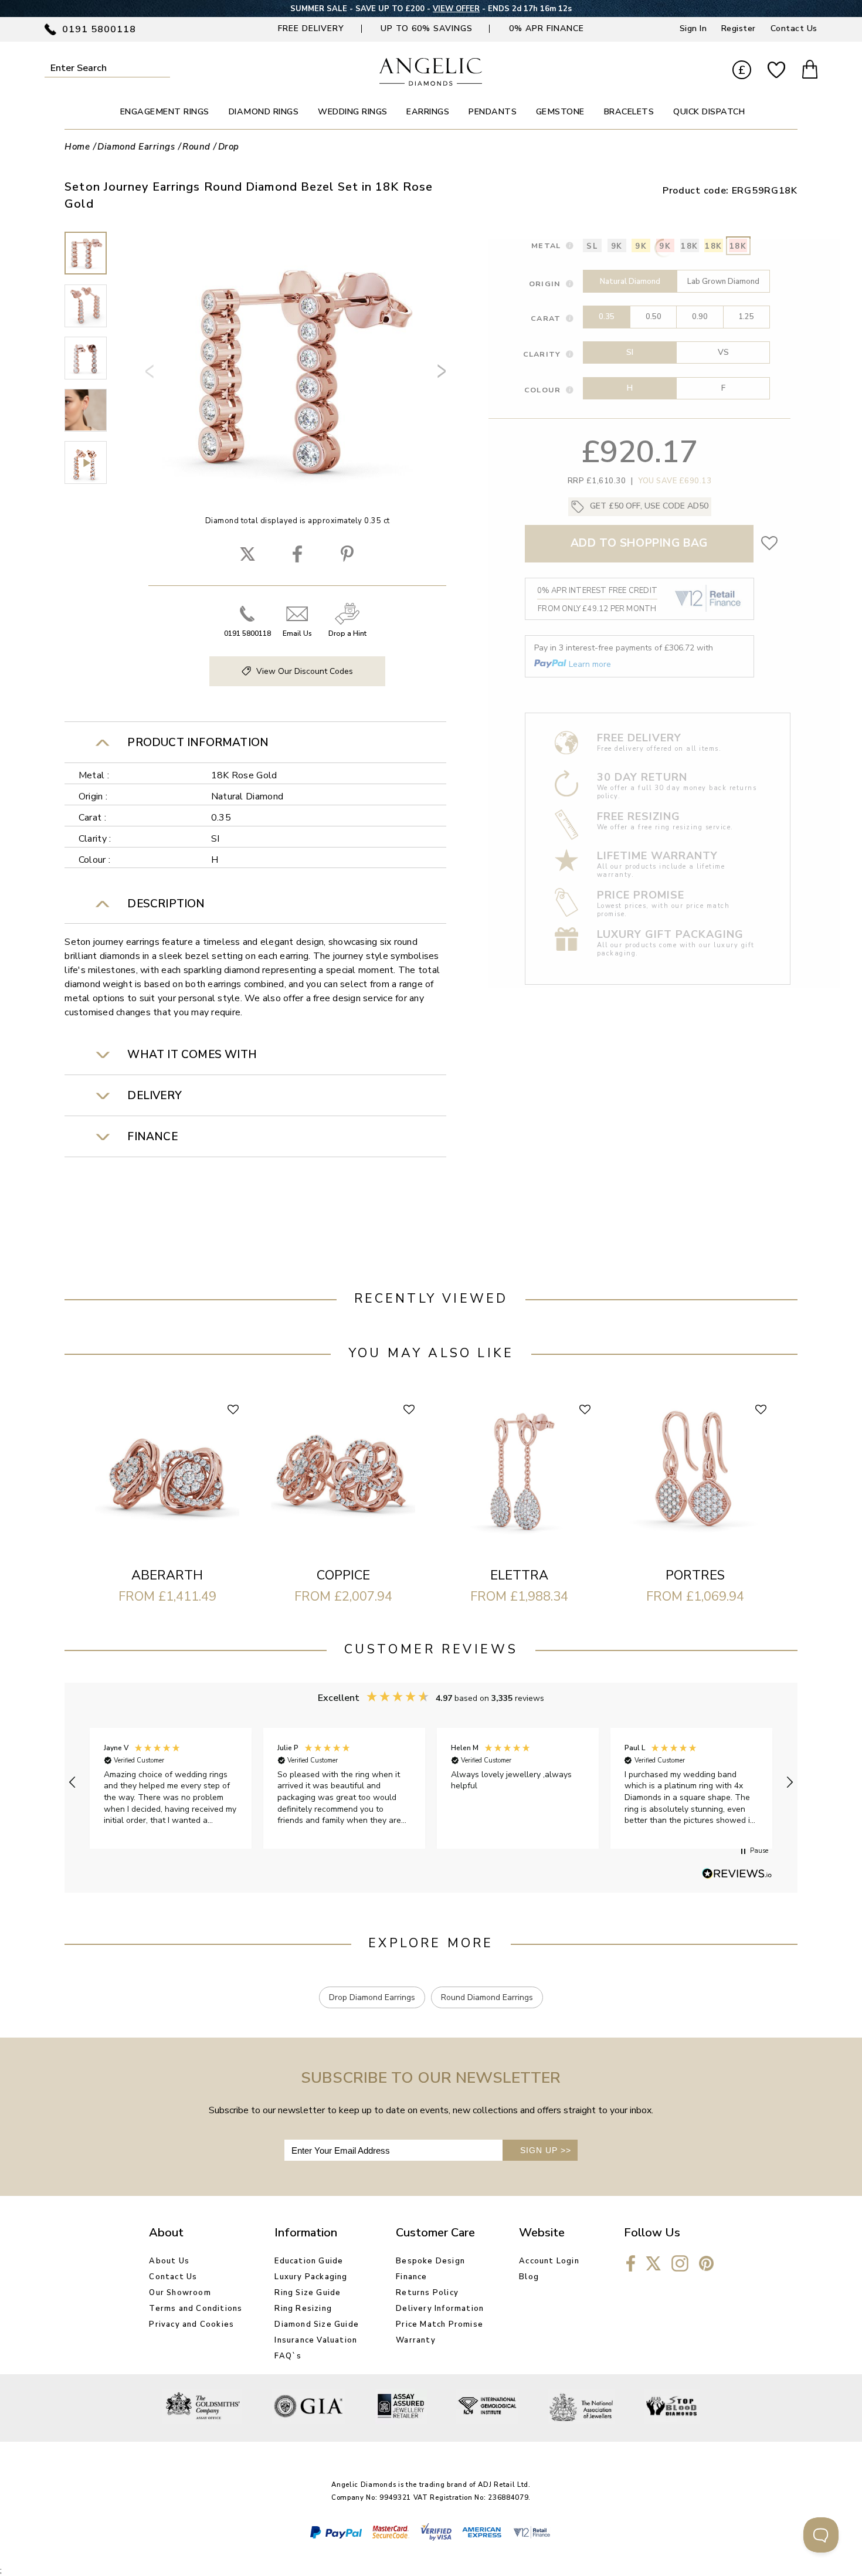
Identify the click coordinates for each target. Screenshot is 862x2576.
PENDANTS (493, 112)
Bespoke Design (430, 2261)
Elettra (519, 1575)
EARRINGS (428, 112)
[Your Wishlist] (776, 70)
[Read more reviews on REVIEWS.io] (737, 1875)
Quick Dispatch (709, 112)
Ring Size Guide (308, 2293)
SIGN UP (546, 2150)
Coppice (343, 1575)
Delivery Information (440, 2309)
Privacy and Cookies (191, 2324)
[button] (73, 1782)
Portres (695, 1575)
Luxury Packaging (311, 2277)
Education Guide (309, 2261)
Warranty (416, 2340)
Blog (529, 2277)
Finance (411, 2277)
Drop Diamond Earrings (372, 1997)
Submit (163, 68)
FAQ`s (288, 2356)
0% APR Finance (547, 28)
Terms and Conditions (196, 2309)
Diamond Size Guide (317, 2324)
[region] (431, 1782)
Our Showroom (180, 2293)
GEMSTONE (560, 112)
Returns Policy (427, 2293)
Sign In (693, 28)
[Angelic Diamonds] (431, 83)
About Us (169, 2261)
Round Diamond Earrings (487, 1997)
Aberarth (167, 1575)
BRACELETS (629, 112)
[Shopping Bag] (810, 71)
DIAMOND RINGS (264, 112)
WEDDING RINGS (353, 112)
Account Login (549, 2261)
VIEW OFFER (456, 9)
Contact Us (794, 28)
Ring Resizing (303, 2309)
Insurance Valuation (316, 2340)
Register (739, 28)
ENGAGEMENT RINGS (165, 112)
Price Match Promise (440, 2324)
